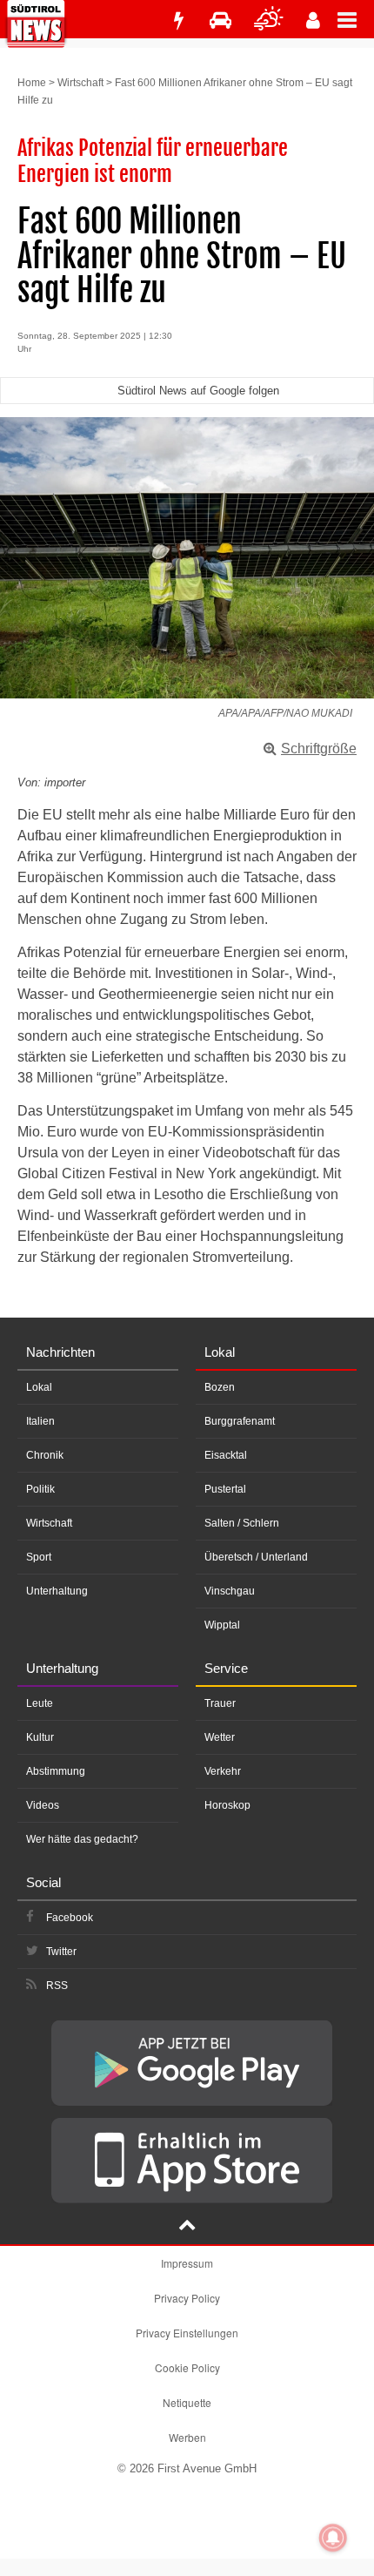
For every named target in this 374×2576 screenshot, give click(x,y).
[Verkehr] (220, 20)
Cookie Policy (187, 2367)
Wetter (220, 1737)
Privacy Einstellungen (187, 2333)
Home (32, 83)
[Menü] (356, 19)
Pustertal (225, 1489)
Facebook (70, 1918)
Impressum (187, 2263)
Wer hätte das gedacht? (82, 1839)
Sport (39, 1557)
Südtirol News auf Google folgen (198, 391)
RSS (57, 1986)
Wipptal (222, 1625)
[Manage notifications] (333, 2538)
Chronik (45, 1455)
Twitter (61, 1952)
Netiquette (187, 2402)
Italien (40, 1421)
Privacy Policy (187, 2298)
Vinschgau (230, 1591)
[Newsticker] (178, 20)
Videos (43, 1805)
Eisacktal (226, 1455)
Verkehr (223, 1771)
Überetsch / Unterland (256, 1557)
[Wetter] (269, 20)
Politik (40, 1489)
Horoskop (227, 1805)
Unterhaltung (57, 1591)
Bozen (220, 1387)
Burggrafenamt (240, 1421)
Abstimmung (56, 1771)
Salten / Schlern (242, 1523)
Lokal (39, 1387)
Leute (40, 1703)
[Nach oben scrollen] (187, 2227)
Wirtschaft (80, 83)
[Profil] (313, 20)
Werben (187, 2437)
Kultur (40, 1737)
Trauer (220, 1703)
